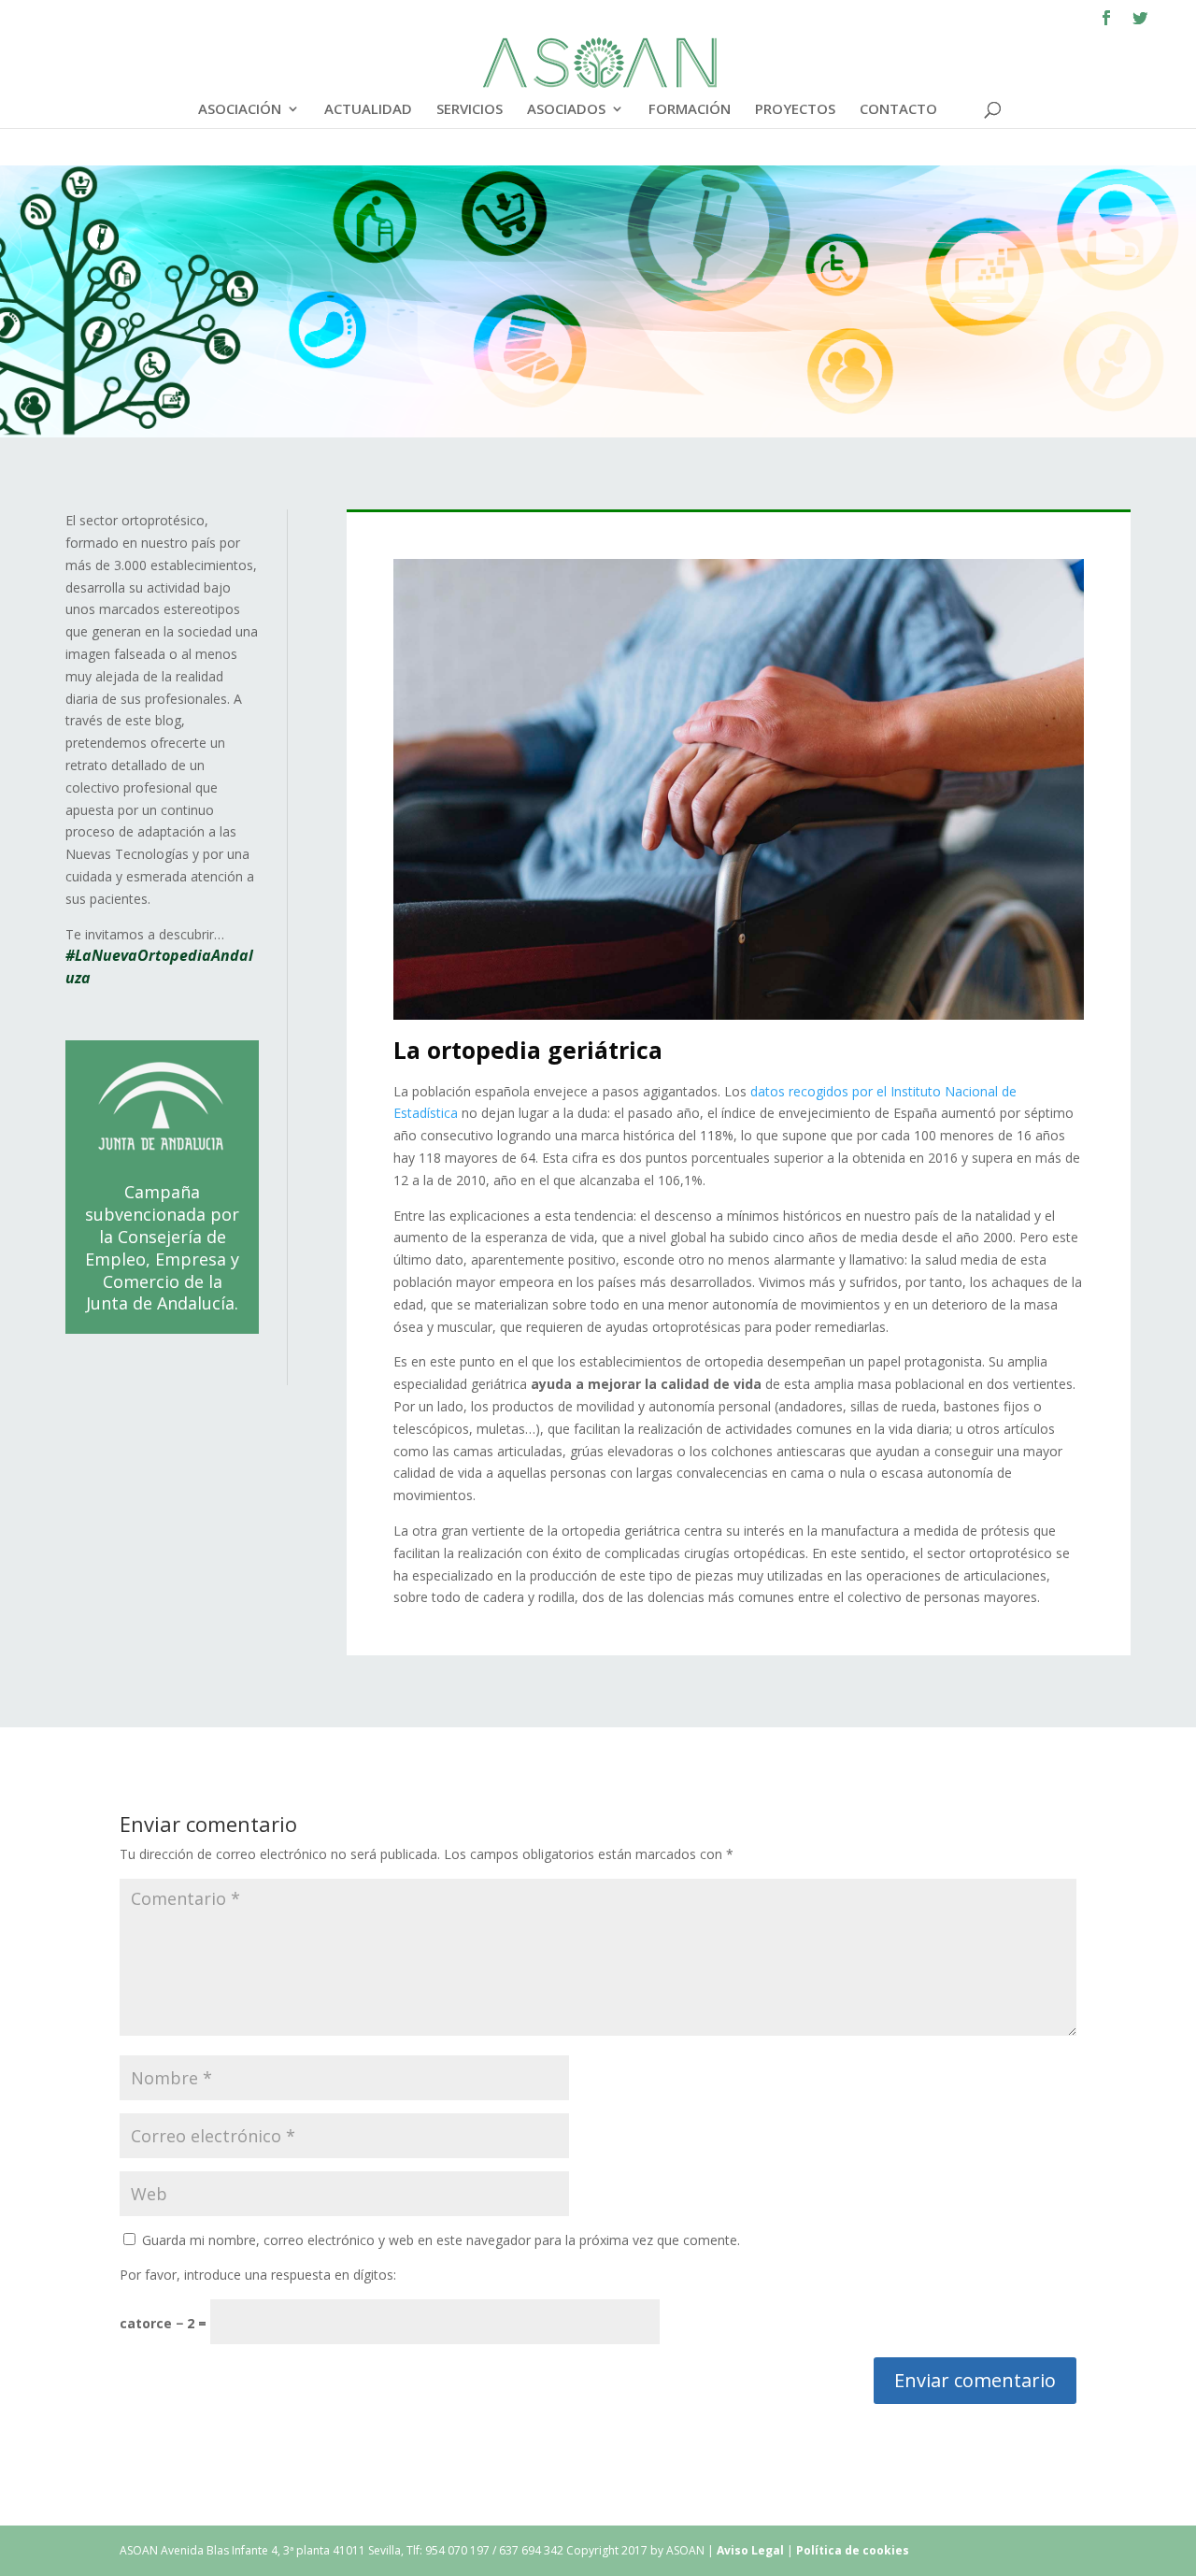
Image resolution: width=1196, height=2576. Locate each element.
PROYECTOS (795, 110)
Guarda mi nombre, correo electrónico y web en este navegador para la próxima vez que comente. (441, 2240)
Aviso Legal (752, 2550)
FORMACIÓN (690, 110)
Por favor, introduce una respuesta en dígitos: (258, 2275)
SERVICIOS (470, 110)
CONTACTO (898, 110)
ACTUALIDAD (368, 110)
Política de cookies (853, 2550)
